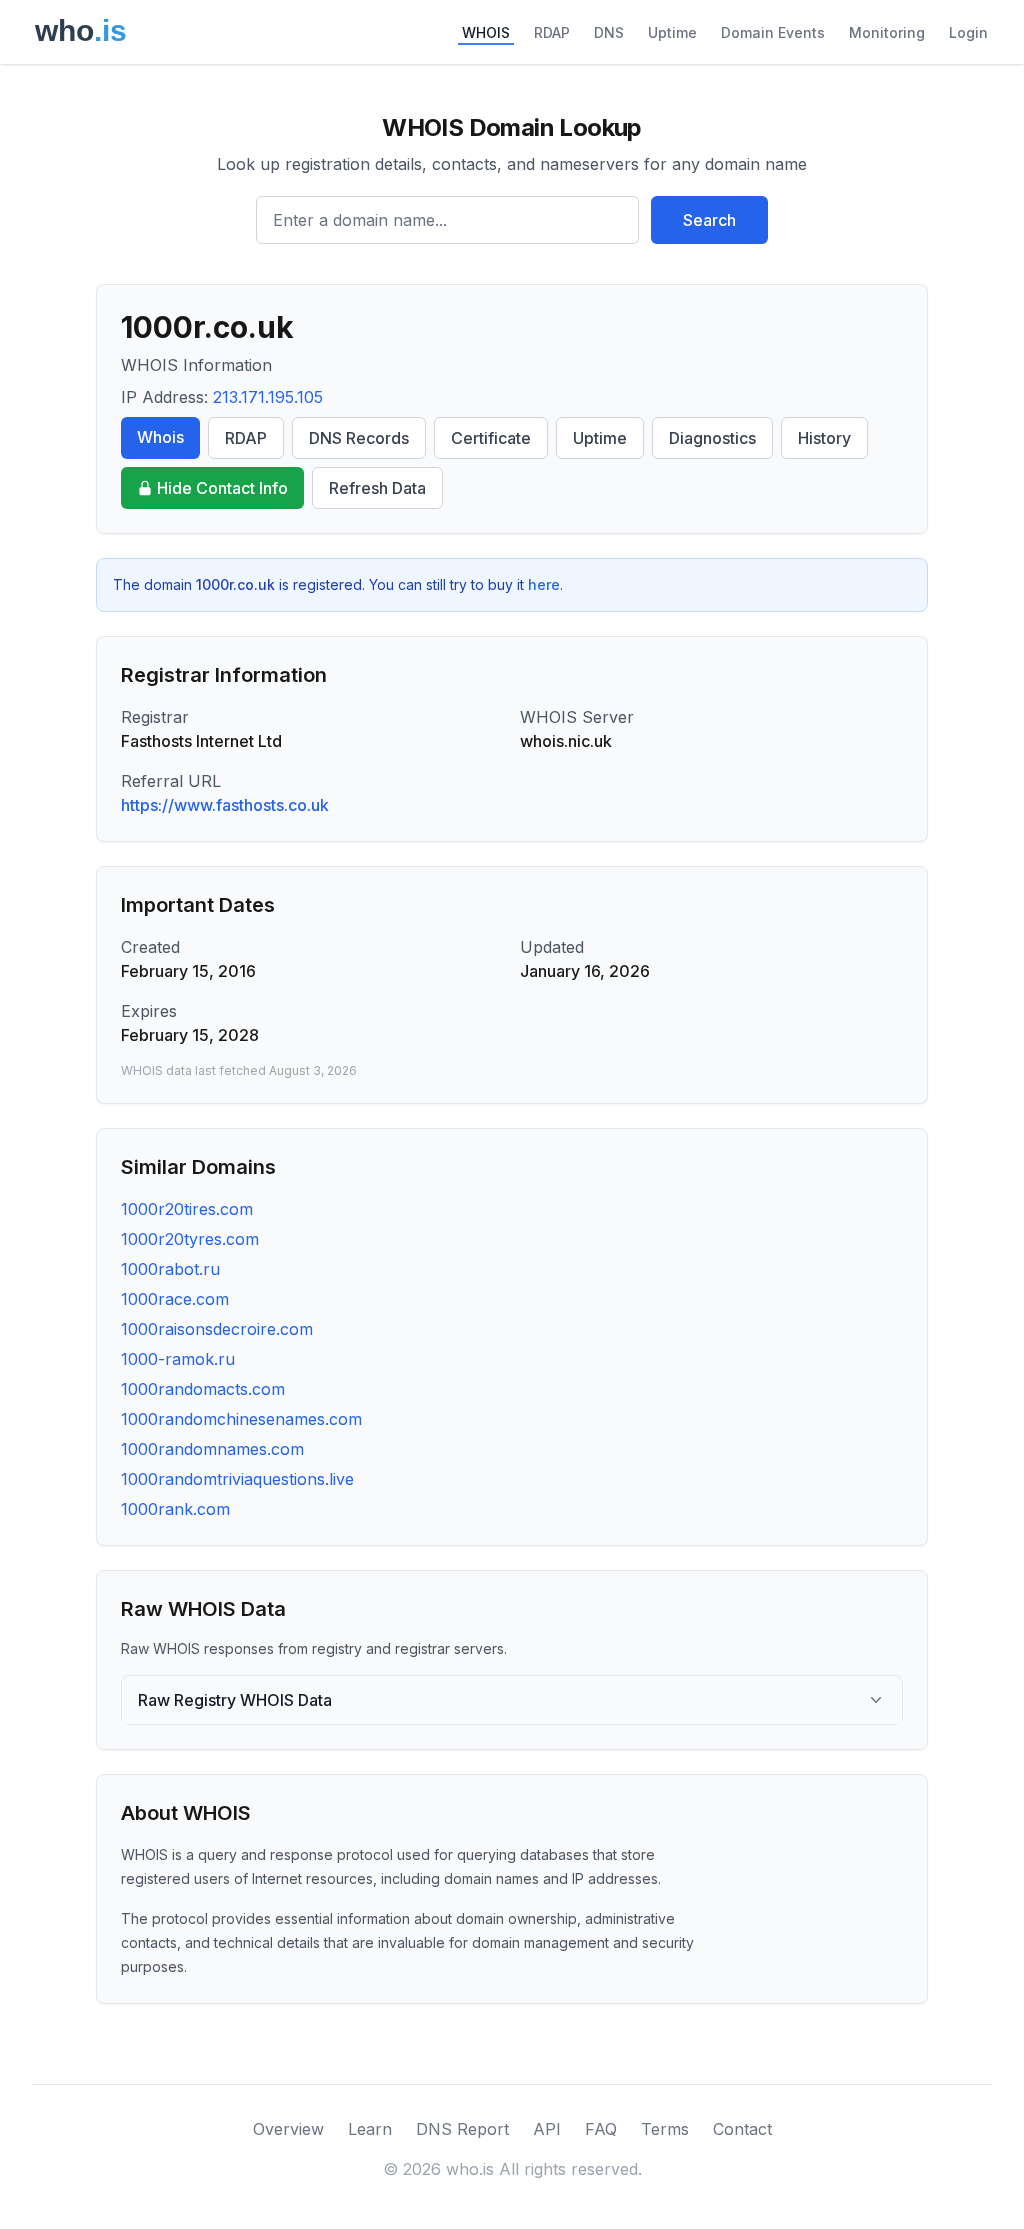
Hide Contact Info (222, 488)
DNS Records (359, 438)
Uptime (672, 32)
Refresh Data (377, 488)
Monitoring (887, 32)
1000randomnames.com (212, 1449)
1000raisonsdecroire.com (217, 1329)
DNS (609, 32)
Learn (370, 2129)
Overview (288, 2129)
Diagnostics (712, 438)
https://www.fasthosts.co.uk (225, 805)
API (547, 2129)
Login (968, 32)
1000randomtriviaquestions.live (237, 1479)
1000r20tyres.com (190, 1239)
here (544, 584)
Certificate (491, 438)
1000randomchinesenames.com (241, 1419)
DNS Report (462, 2129)
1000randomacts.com (203, 1389)
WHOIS (486, 32)
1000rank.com (175, 1509)
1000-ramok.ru (178, 1359)
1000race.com (175, 1299)
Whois (160, 437)
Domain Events (773, 32)
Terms (665, 2129)
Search (709, 220)
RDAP (552, 32)
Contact (742, 2129)
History (824, 438)
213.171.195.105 (268, 397)
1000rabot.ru (170, 1269)
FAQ (601, 2129)
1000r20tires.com (187, 1209)
